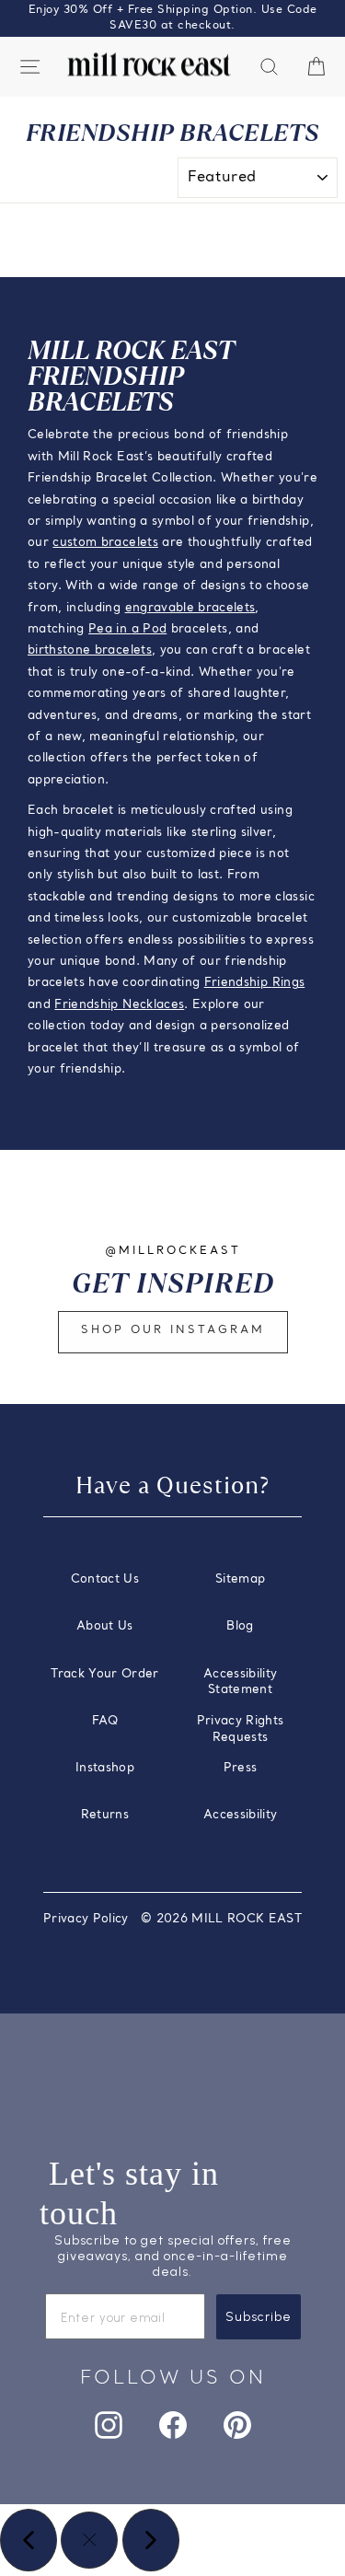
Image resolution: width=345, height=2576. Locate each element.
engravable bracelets (190, 608)
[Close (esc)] (89, 2540)
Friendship (238, 983)
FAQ (105, 1721)
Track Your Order (105, 1674)
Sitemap (240, 1579)
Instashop (105, 1768)
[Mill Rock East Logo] (149, 65)
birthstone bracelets (90, 650)
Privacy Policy (86, 1919)
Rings (289, 983)
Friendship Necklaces (119, 1005)
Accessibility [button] (241, 1815)
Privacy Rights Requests (241, 1729)
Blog (240, 1626)
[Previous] (29, 2540)
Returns (105, 1815)
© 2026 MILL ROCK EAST (221, 1919)
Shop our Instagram (173, 1330)
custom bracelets (105, 543)
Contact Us (105, 1579)
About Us (105, 1626)
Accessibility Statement (241, 1683)
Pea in (109, 629)
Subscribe (259, 2317)
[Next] (151, 2540)
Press (241, 1768)
